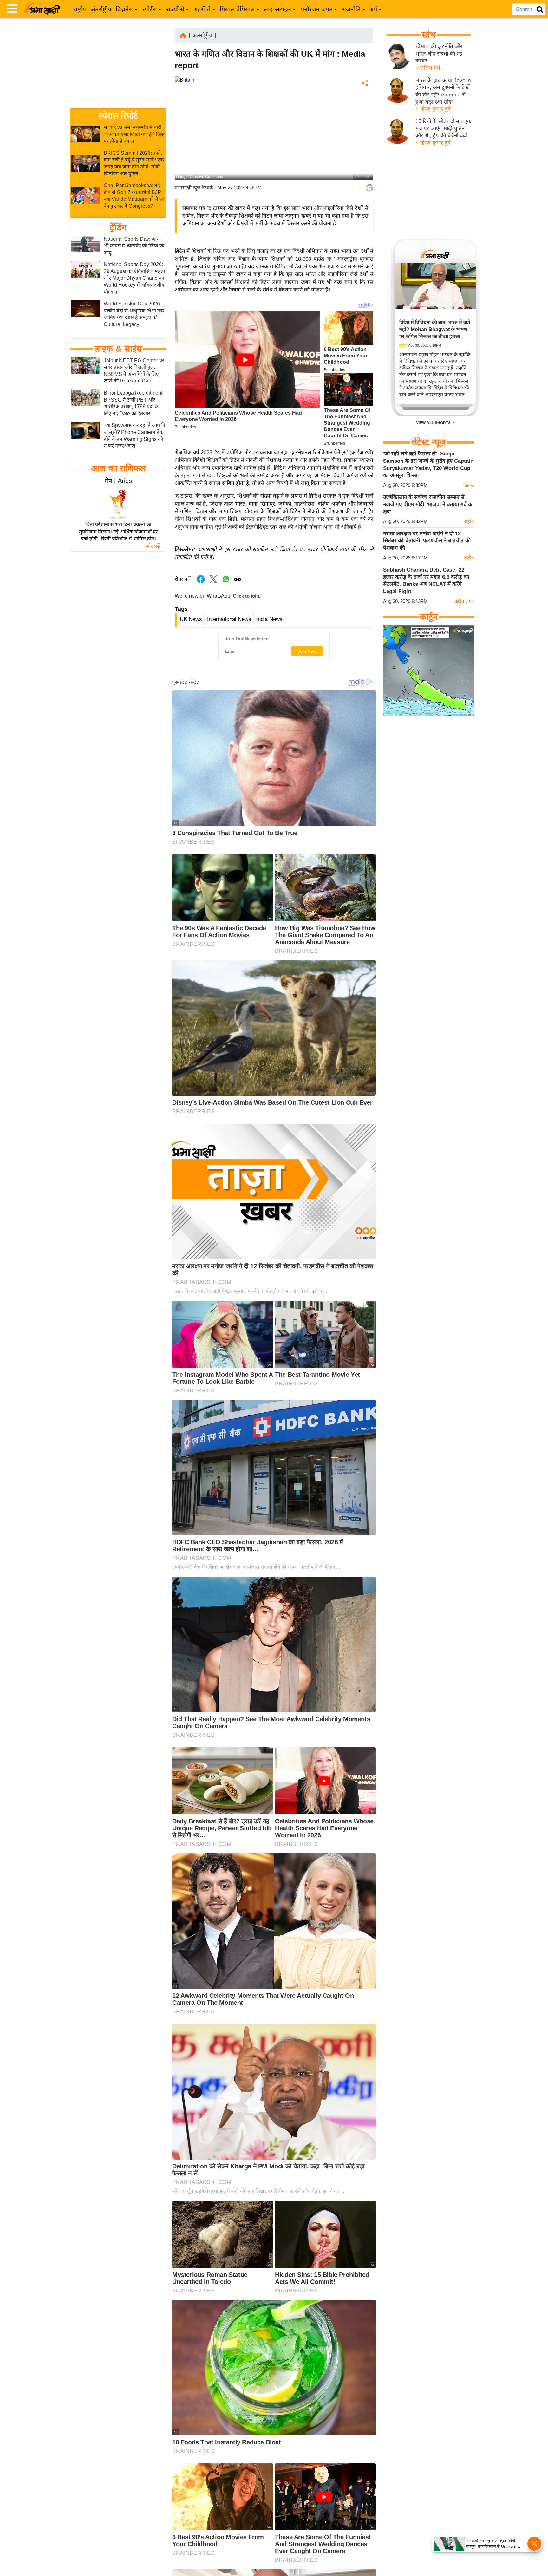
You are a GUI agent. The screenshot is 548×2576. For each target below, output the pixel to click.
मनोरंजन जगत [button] (317, 9)
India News (269, 619)
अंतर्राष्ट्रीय (101, 9)
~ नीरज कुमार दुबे (433, 109)
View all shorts (434, 423)
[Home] (183, 35)
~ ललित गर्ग (428, 68)
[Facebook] (364, 103)
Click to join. (246, 596)
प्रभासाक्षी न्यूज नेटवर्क (194, 188)
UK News (191, 619)
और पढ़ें (153, 546)
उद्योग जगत (464, 601)
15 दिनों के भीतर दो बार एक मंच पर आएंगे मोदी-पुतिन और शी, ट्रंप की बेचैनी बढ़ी (443, 128)
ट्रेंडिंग (118, 227)
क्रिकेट (469, 485)
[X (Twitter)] (364, 116)
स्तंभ (429, 35)
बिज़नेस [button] (124, 9)
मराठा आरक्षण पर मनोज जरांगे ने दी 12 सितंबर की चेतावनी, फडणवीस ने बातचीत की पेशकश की (427, 541)
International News (229, 619)
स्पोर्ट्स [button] (150, 9)
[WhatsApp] (364, 130)
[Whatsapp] (226, 582)
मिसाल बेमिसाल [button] (237, 9)
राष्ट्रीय (80, 9)
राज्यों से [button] (175, 9)
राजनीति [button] (351, 9)
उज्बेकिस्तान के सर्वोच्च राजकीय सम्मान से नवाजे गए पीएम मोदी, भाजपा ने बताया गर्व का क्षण (428, 504)
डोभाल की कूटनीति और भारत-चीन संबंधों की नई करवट (439, 54)
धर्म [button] (373, 9)
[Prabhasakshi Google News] (369, 188)
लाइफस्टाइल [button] (277, 9)
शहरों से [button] (202, 9)
